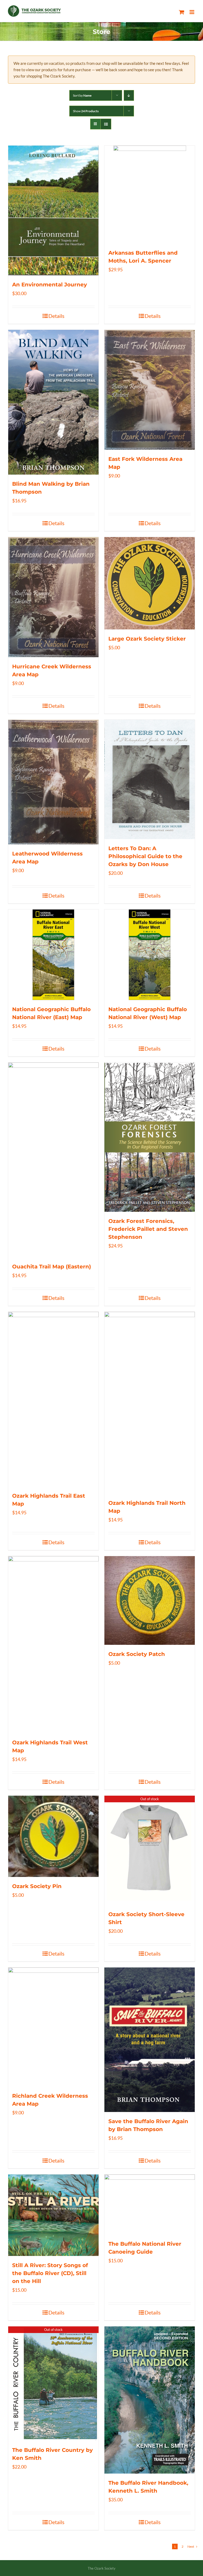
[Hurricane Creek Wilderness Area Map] (53, 597)
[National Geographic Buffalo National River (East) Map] (53, 955)
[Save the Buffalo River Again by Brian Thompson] (150, 2040)
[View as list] (106, 124)
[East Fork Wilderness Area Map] (150, 390)
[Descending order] (129, 95)
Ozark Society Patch (137, 1654)
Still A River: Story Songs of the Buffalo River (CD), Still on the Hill (50, 2273)
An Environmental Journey (50, 285)
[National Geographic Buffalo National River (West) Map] (150, 955)
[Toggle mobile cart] (182, 12)
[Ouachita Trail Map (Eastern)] (53, 1160)
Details (56, 316)
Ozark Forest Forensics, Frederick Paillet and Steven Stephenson (148, 1229)
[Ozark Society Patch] (150, 1600)
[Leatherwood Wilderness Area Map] (53, 782)
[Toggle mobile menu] (192, 12)
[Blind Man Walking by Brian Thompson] (53, 402)
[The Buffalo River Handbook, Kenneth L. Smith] (150, 2400)
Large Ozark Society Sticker (147, 639)
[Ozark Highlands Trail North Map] (150, 1403)
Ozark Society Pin (37, 1886)
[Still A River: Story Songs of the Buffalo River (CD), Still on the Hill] (53, 2215)
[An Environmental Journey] (53, 210)
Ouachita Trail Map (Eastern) (52, 1267)
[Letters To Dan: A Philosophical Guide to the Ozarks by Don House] (150, 779)
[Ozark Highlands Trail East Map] (53, 1399)
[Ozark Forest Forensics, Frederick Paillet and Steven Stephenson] (150, 1137)
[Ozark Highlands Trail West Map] (53, 1645)
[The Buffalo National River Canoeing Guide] (150, 2205)
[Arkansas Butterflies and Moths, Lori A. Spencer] (150, 195)
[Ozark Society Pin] (53, 1836)
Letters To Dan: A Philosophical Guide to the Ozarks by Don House (145, 856)
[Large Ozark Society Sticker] (150, 583)
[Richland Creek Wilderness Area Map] (53, 2027)
